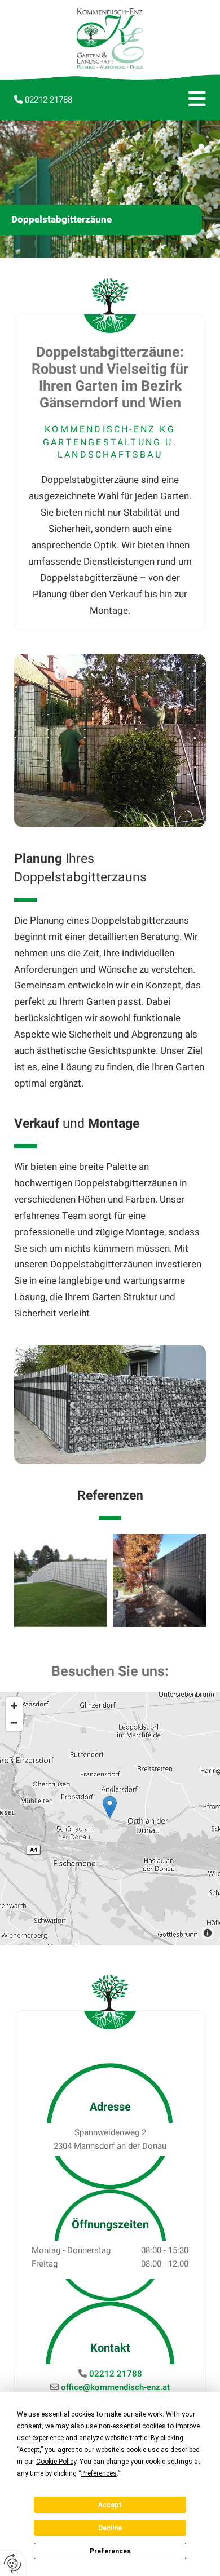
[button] (178, 100)
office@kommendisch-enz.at (115, 2387)
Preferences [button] (99, 2473)
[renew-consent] (13, 2563)
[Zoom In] (14, 1706)
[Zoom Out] (14, 1723)
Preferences (110, 2551)
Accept (110, 2505)
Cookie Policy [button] (56, 2462)
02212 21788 (49, 100)
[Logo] (110, 39)
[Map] (110, 1819)
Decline (110, 2528)
